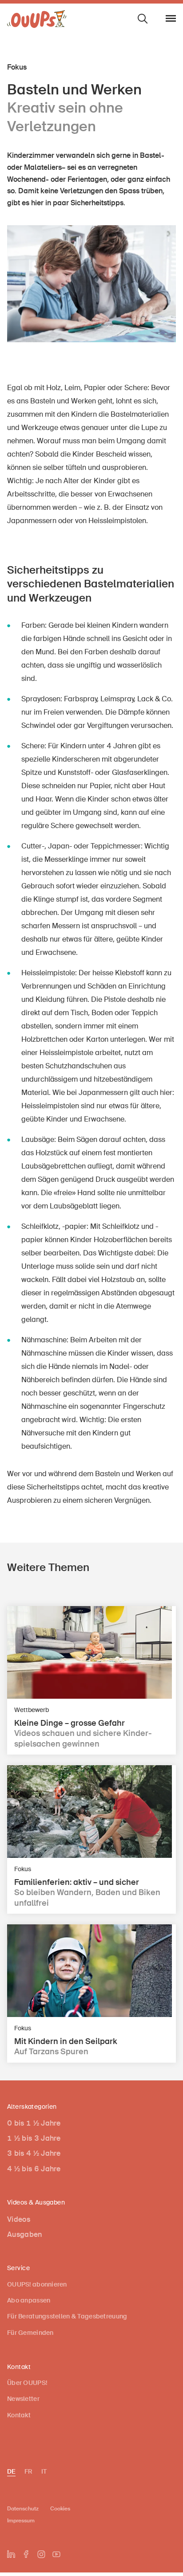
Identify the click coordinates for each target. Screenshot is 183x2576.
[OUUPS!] (37, 21)
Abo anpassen (29, 2300)
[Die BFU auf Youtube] (56, 2554)
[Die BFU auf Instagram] (41, 2554)
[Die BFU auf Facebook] (26, 2554)
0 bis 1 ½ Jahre (34, 2123)
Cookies (60, 2509)
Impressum (21, 2521)
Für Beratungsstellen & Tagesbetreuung (67, 2316)
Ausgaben (25, 2234)
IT (44, 2471)
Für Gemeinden (30, 2333)
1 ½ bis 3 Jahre (34, 2138)
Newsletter (23, 2399)
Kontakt (19, 2415)
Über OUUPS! (27, 2383)
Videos (19, 2219)
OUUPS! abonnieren (37, 2284)
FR (28, 2471)
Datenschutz (23, 2509)
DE (11, 2471)
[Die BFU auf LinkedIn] (11, 2554)
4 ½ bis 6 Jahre (34, 2169)
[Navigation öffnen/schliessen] (171, 18)
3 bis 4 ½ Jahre (34, 2153)
